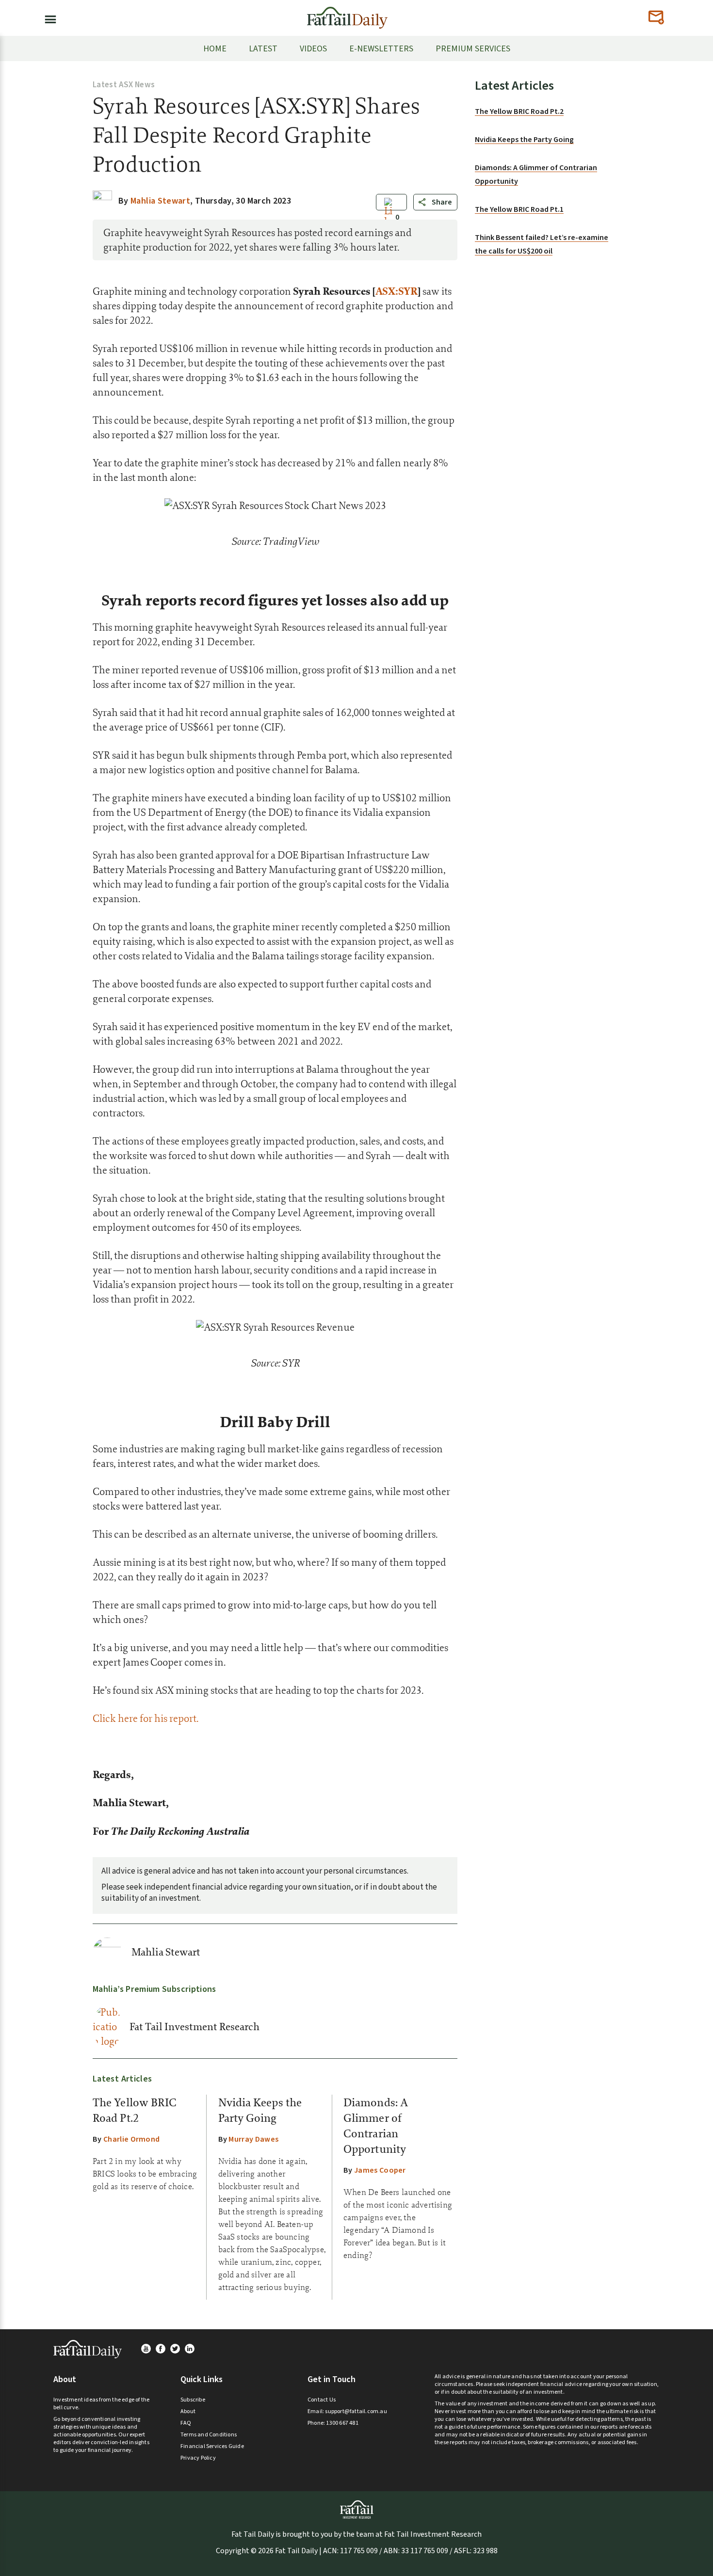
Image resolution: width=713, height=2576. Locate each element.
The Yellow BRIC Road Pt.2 (519, 111)
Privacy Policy (198, 2458)
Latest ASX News (124, 85)
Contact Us (322, 2400)
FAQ (186, 2423)
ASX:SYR (397, 291)
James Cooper (380, 2170)
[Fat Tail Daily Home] (347, 14)
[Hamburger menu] (48, 17)
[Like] (389, 218)
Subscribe (193, 2400)
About (188, 2411)
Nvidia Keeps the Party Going (524, 140)
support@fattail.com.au (356, 2411)
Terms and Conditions (209, 2435)
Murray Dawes (253, 2139)
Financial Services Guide (212, 2446)
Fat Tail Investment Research (194, 2027)
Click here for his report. (146, 1718)
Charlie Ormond (131, 2139)
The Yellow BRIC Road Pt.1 (519, 209)
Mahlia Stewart (166, 1952)
